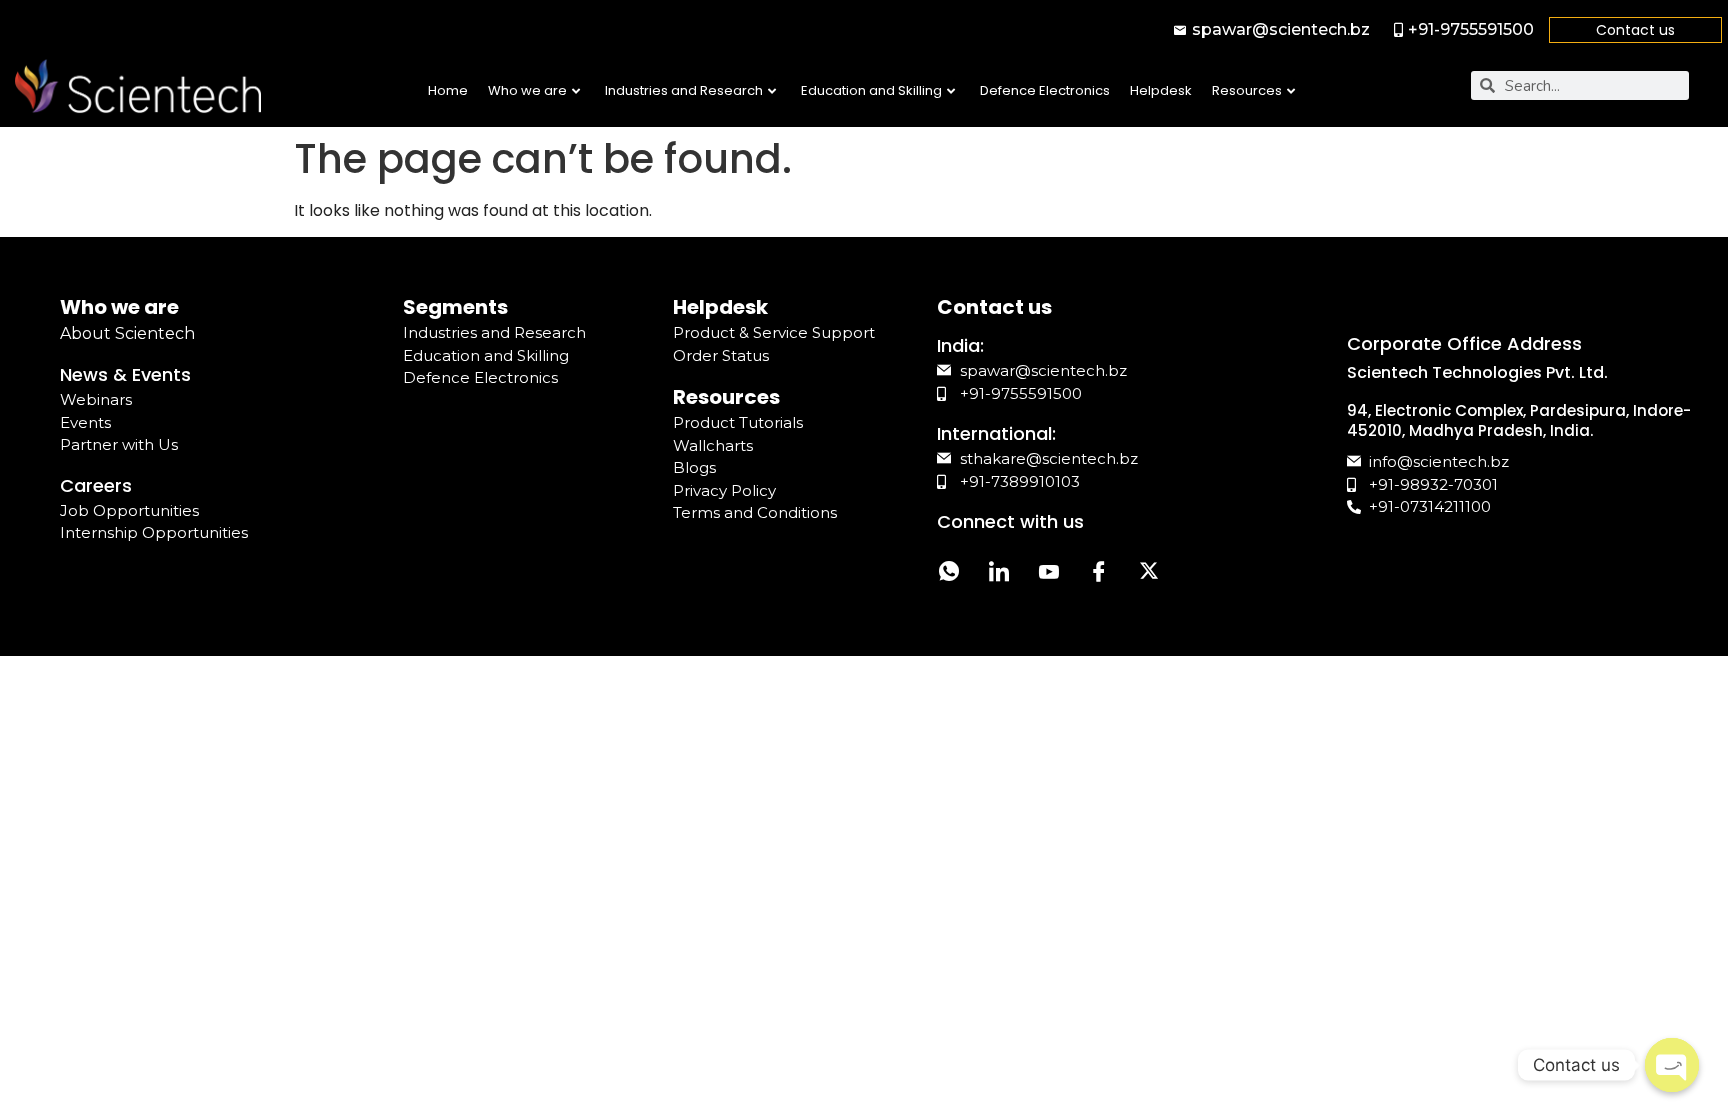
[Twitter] (1149, 573)
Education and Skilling (871, 90)
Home (448, 90)
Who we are (527, 90)
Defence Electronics (1045, 90)
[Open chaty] (1672, 1065)
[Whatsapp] (949, 573)
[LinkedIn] (999, 573)
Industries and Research (684, 90)
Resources (1247, 90)
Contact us (1635, 30)
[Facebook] (1099, 573)
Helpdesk (1161, 90)
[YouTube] (1049, 573)
